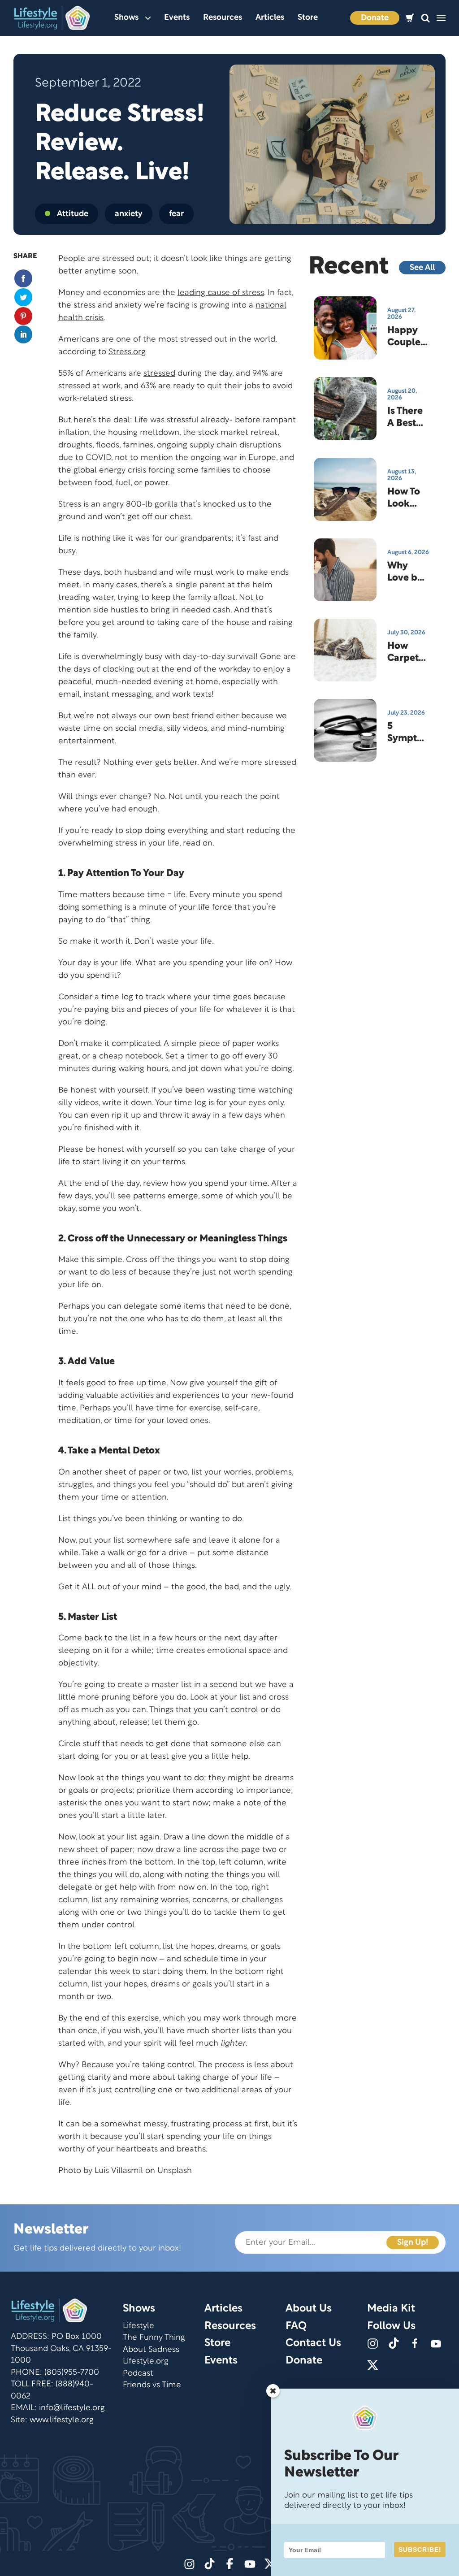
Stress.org (127, 352)
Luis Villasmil (119, 2171)
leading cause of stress (221, 293)
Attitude (73, 214)
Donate (375, 18)
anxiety (129, 214)
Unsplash (175, 2171)
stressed (159, 374)
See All (422, 268)
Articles (270, 18)
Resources (223, 18)
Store (308, 18)
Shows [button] (126, 18)
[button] (425, 18)
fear (176, 214)
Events (177, 18)
